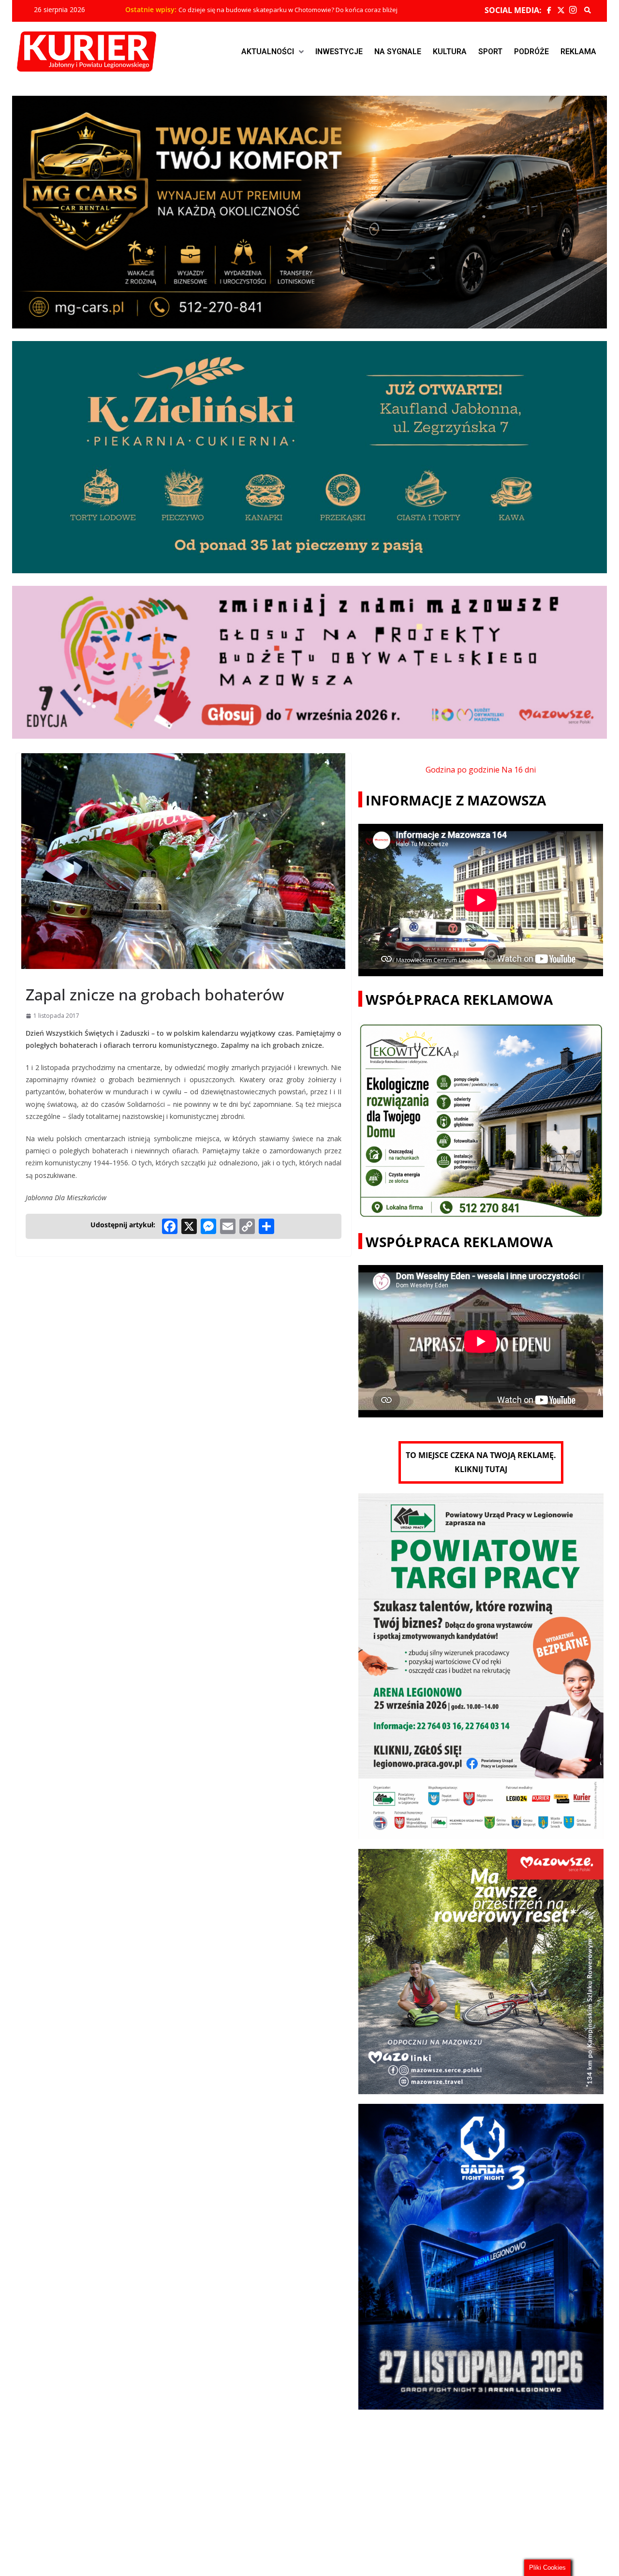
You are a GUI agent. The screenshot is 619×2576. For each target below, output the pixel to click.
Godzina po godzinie (463, 770)
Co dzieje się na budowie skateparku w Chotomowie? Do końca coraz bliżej (288, 10)
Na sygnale (398, 52)
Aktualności (268, 52)
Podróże (531, 52)
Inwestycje (339, 52)
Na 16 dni (519, 770)
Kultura (450, 52)
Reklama (578, 52)
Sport (490, 52)
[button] (273, 52)
